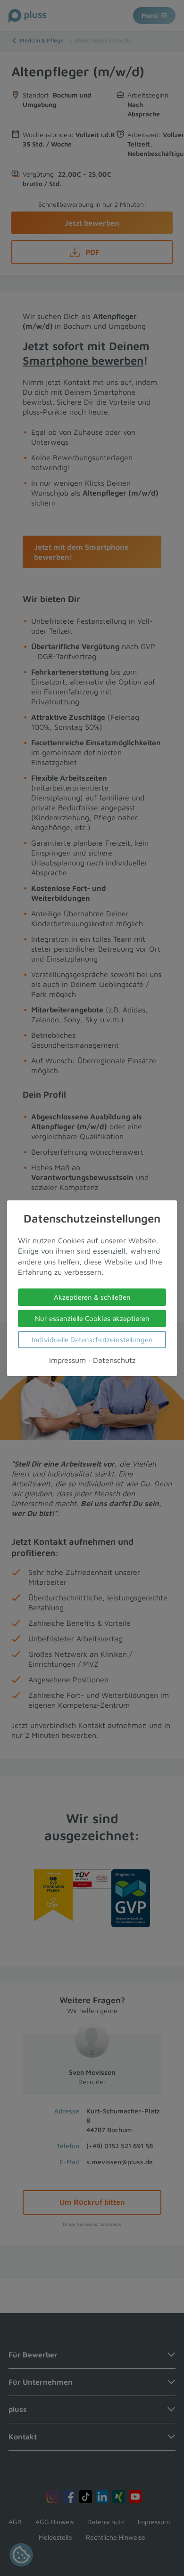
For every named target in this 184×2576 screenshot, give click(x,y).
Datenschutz (114, 1360)
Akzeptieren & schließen (92, 1297)
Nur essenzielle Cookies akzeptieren (92, 1318)
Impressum (67, 1360)
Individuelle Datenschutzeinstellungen (92, 1339)
